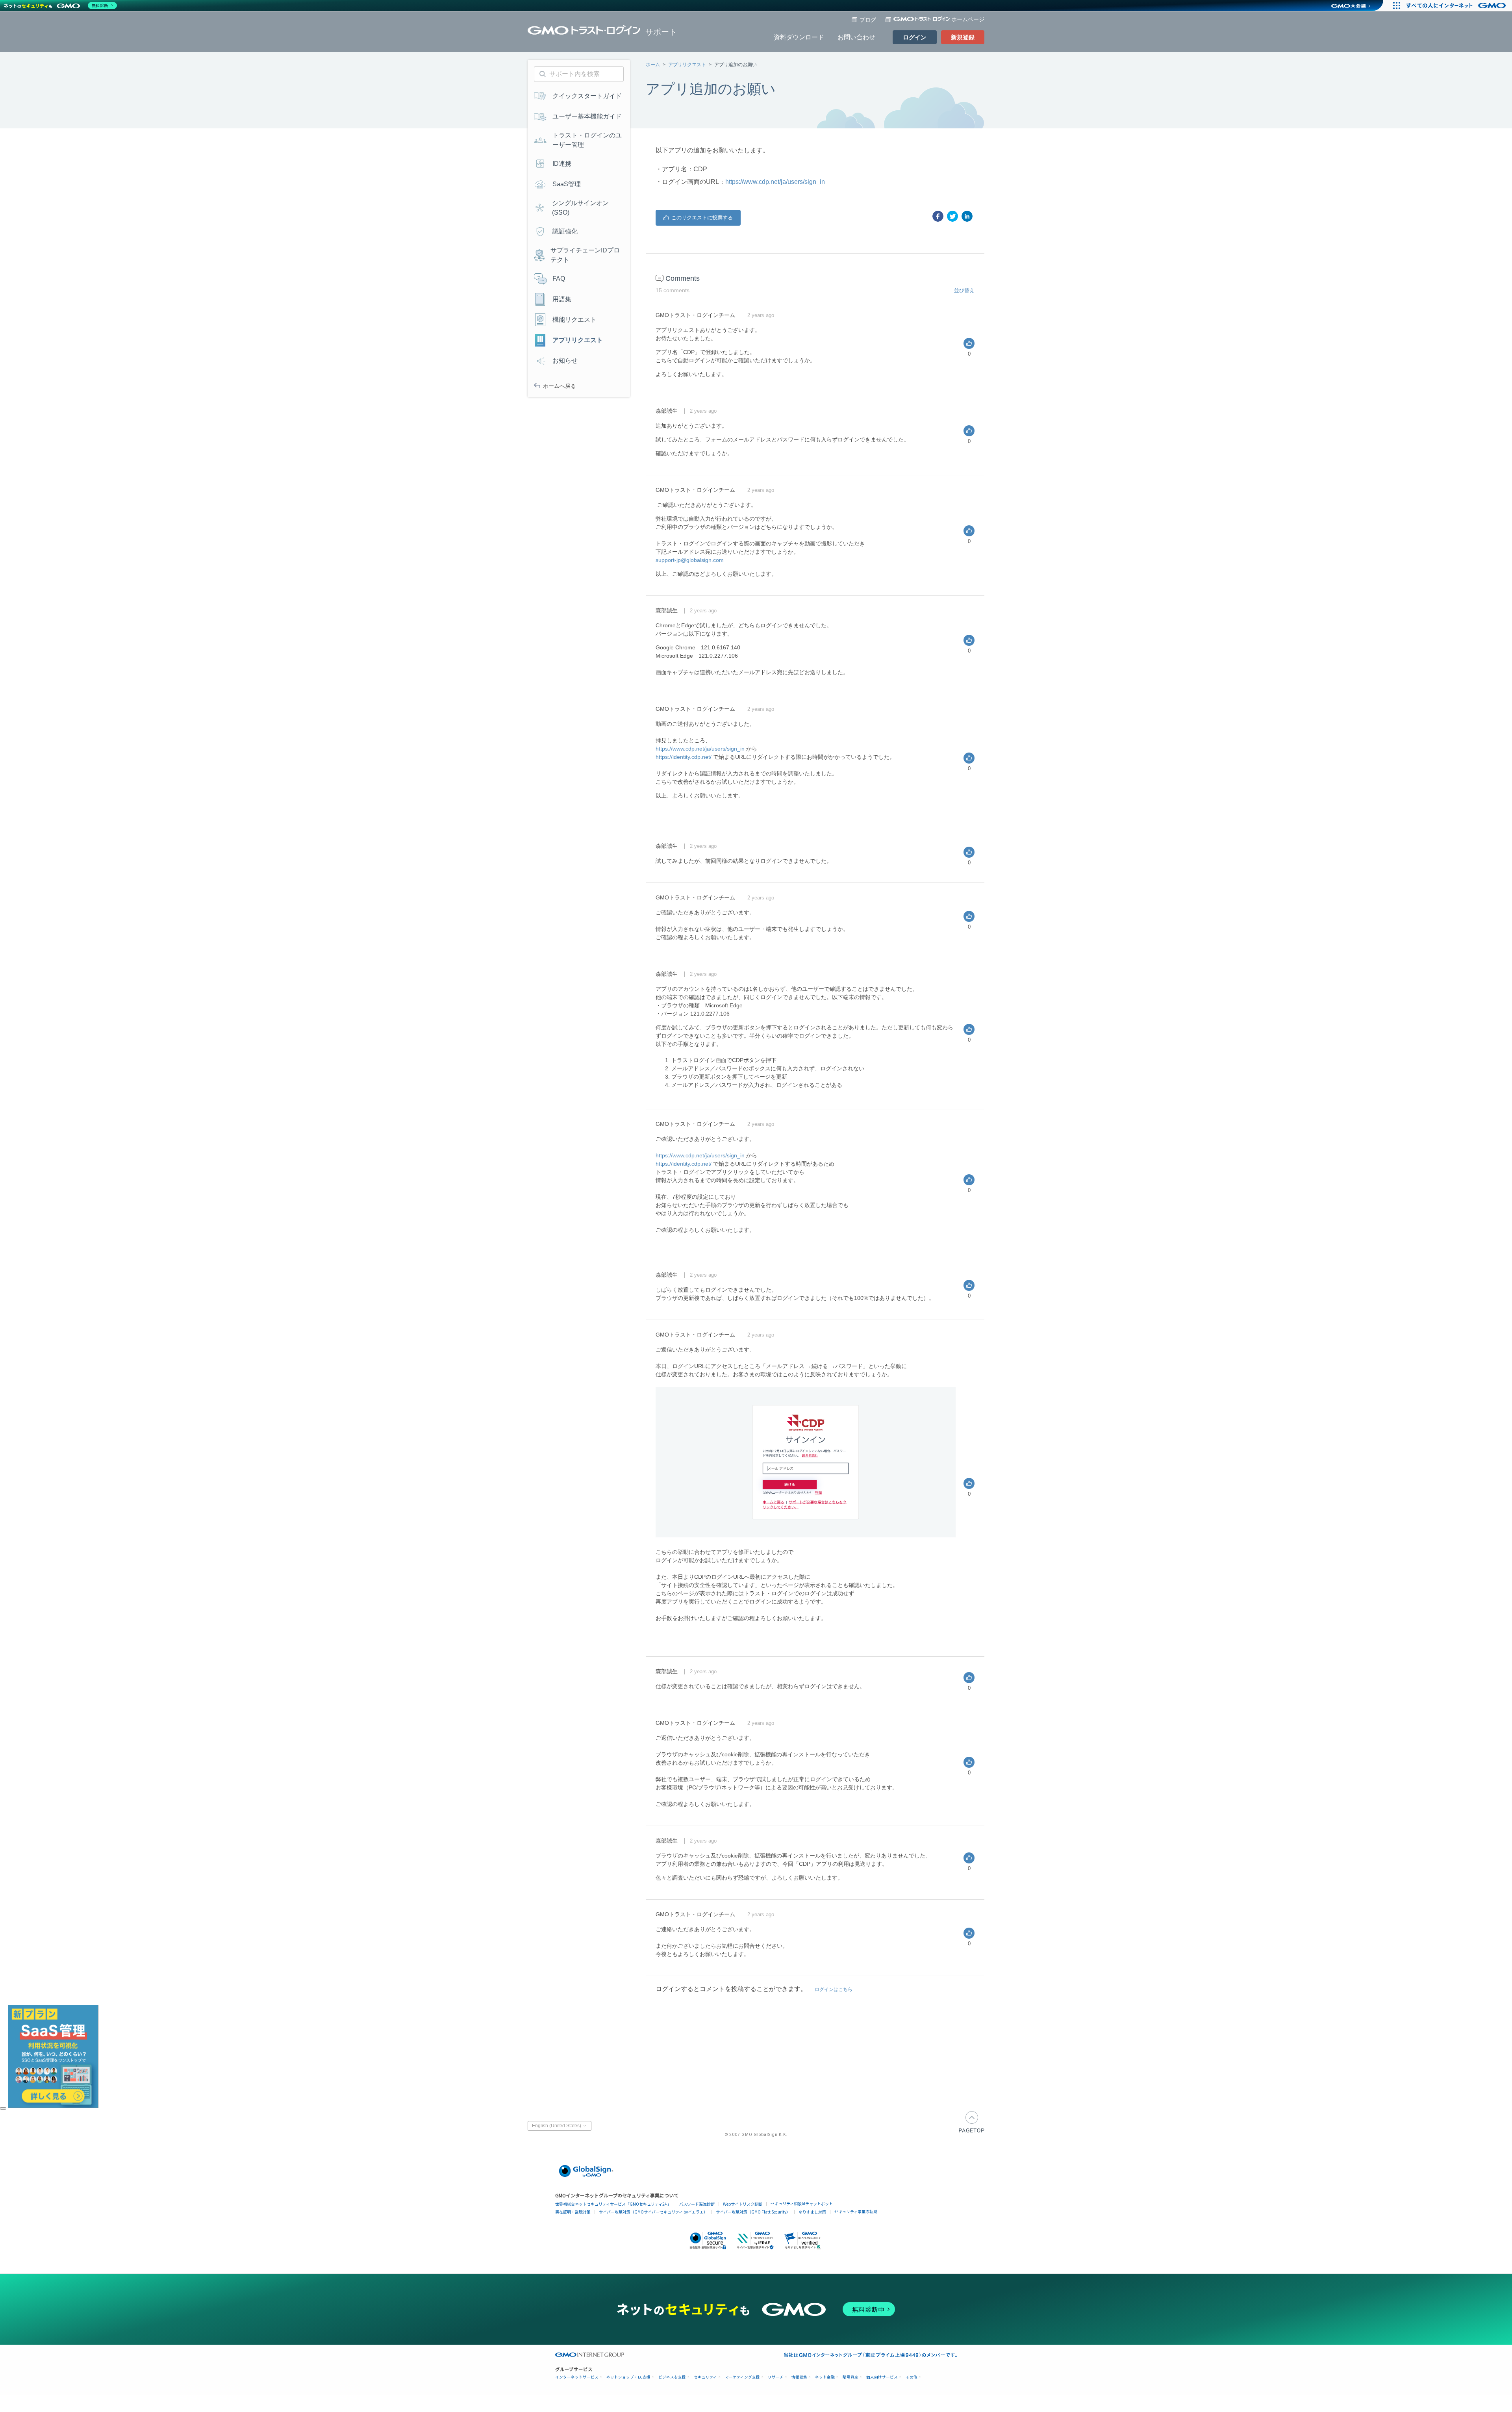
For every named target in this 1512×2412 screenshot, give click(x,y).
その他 (912, 2377)
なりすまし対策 (812, 2212)
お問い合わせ (856, 37)
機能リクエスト (574, 320)
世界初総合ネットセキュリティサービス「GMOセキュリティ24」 (613, 2204)
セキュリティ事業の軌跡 (856, 2211)
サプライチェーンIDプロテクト (585, 255)
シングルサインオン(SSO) (580, 208)
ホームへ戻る (560, 386)
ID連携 (562, 164)
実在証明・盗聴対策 (573, 2212)
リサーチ (776, 2377)
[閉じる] (3, 2108)
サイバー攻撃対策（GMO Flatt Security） (753, 2212)
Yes (698, 218)
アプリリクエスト (687, 65)
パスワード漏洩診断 (697, 2204)
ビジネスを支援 (672, 2377)
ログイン (915, 37)
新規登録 (963, 37)
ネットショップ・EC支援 (628, 2377)
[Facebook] (938, 216)
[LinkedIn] (967, 216)
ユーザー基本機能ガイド (587, 116)
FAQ (559, 279)
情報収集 (799, 2377)
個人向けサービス (882, 2377)
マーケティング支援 (742, 2377)
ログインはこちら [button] (834, 1989)
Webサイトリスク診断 (743, 2204)
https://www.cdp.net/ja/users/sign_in (775, 182)
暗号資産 (850, 2377)
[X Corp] (952, 216)
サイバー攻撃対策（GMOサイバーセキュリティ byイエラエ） (653, 2212)
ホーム (653, 65)
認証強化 (565, 231)
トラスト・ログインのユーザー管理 (587, 140)
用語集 (562, 299)
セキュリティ (705, 2377)
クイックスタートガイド (587, 96)
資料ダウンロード (799, 37)
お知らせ (565, 361)
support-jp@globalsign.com (690, 560)
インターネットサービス (577, 2377)
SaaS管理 (567, 184)
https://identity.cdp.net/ (684, 757)
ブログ (868, 20)
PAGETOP (972, 2122)
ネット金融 (825, 2377)
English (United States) (557, 2126)
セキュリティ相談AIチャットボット (802, 2203)
